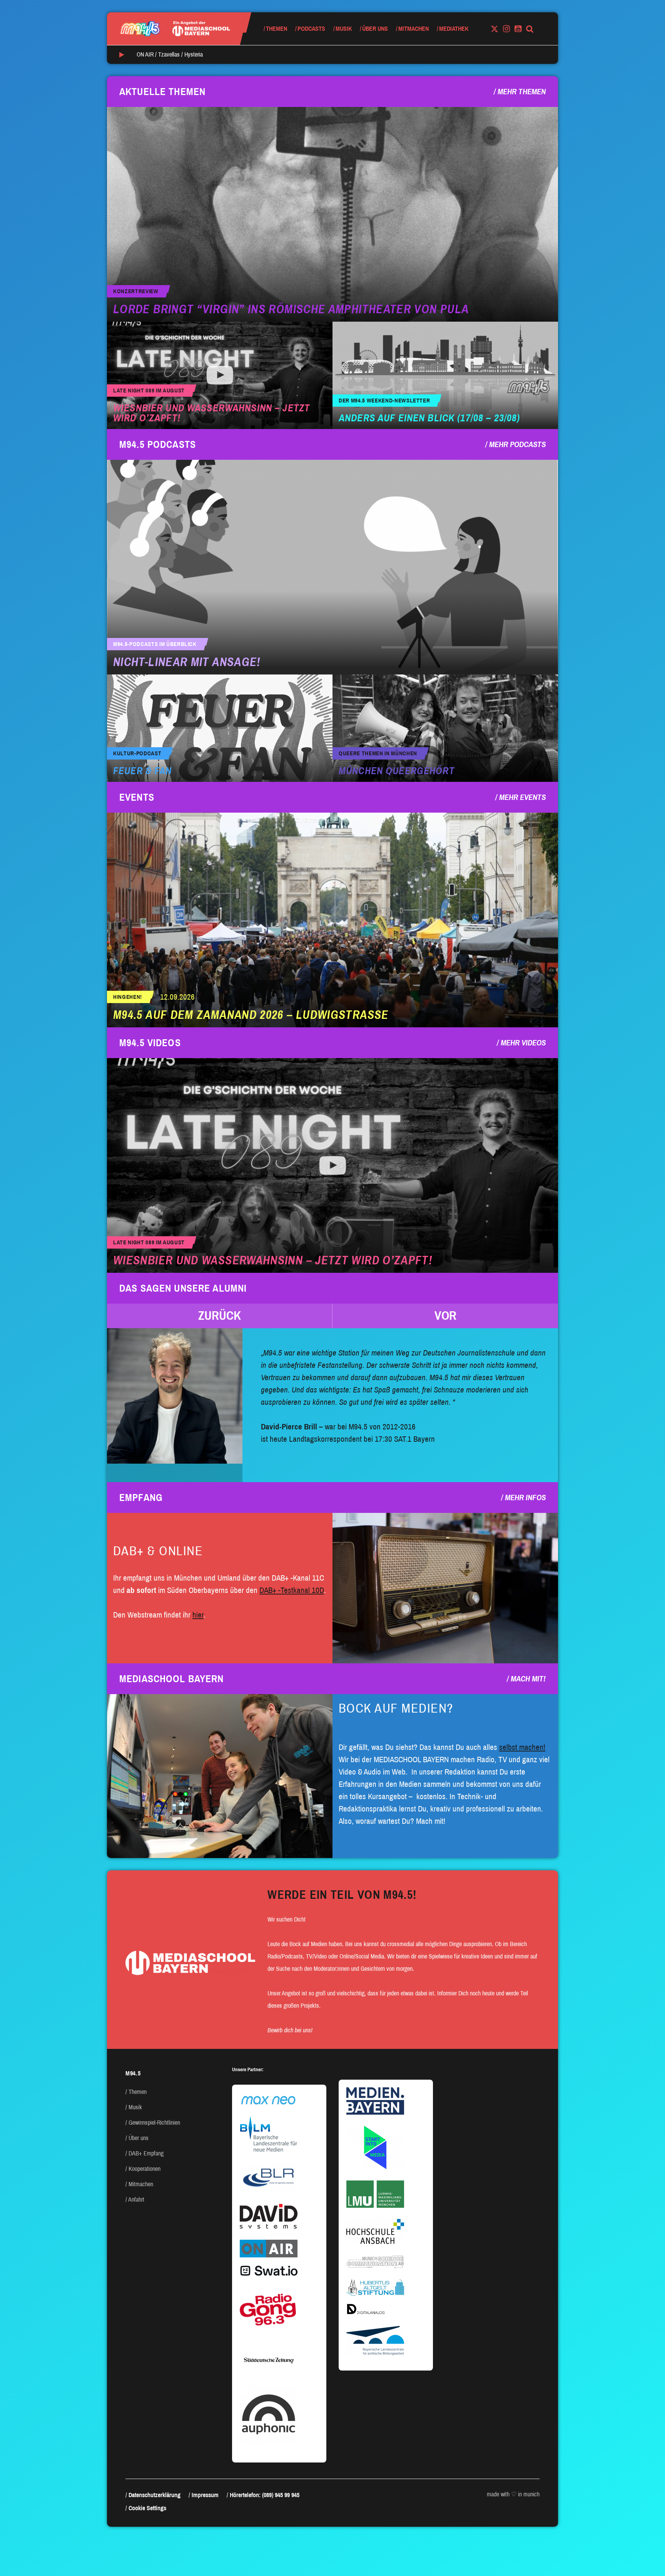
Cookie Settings (147, 2508)
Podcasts (311, 29)
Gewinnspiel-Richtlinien (154, 2123)
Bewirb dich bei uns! (290, 2030)
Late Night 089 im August (149, 391)
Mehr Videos (523, 1043)
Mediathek (454, 29)
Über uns (375, 29)
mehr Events (522, 797)
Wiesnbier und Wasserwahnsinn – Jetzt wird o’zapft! (211, 413)
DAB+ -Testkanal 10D (292, 1590)
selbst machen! (522, 1747)
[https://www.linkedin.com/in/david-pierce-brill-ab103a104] (175, 1396)
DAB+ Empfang (146, 2153)
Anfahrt (136, 2200)
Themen (277, 29)
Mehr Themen (522, 92)
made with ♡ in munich (513, 2494)
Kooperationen (145, 2169)
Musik (344, 29)
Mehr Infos (525, 1498)
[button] (220, 1316)
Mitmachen (414, 29)
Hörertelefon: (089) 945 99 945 (265, 2495)
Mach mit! (528, 1679)
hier (198, 1615)
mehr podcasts (517, 444)
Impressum (205, 2495)
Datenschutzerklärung (155, 2495)
